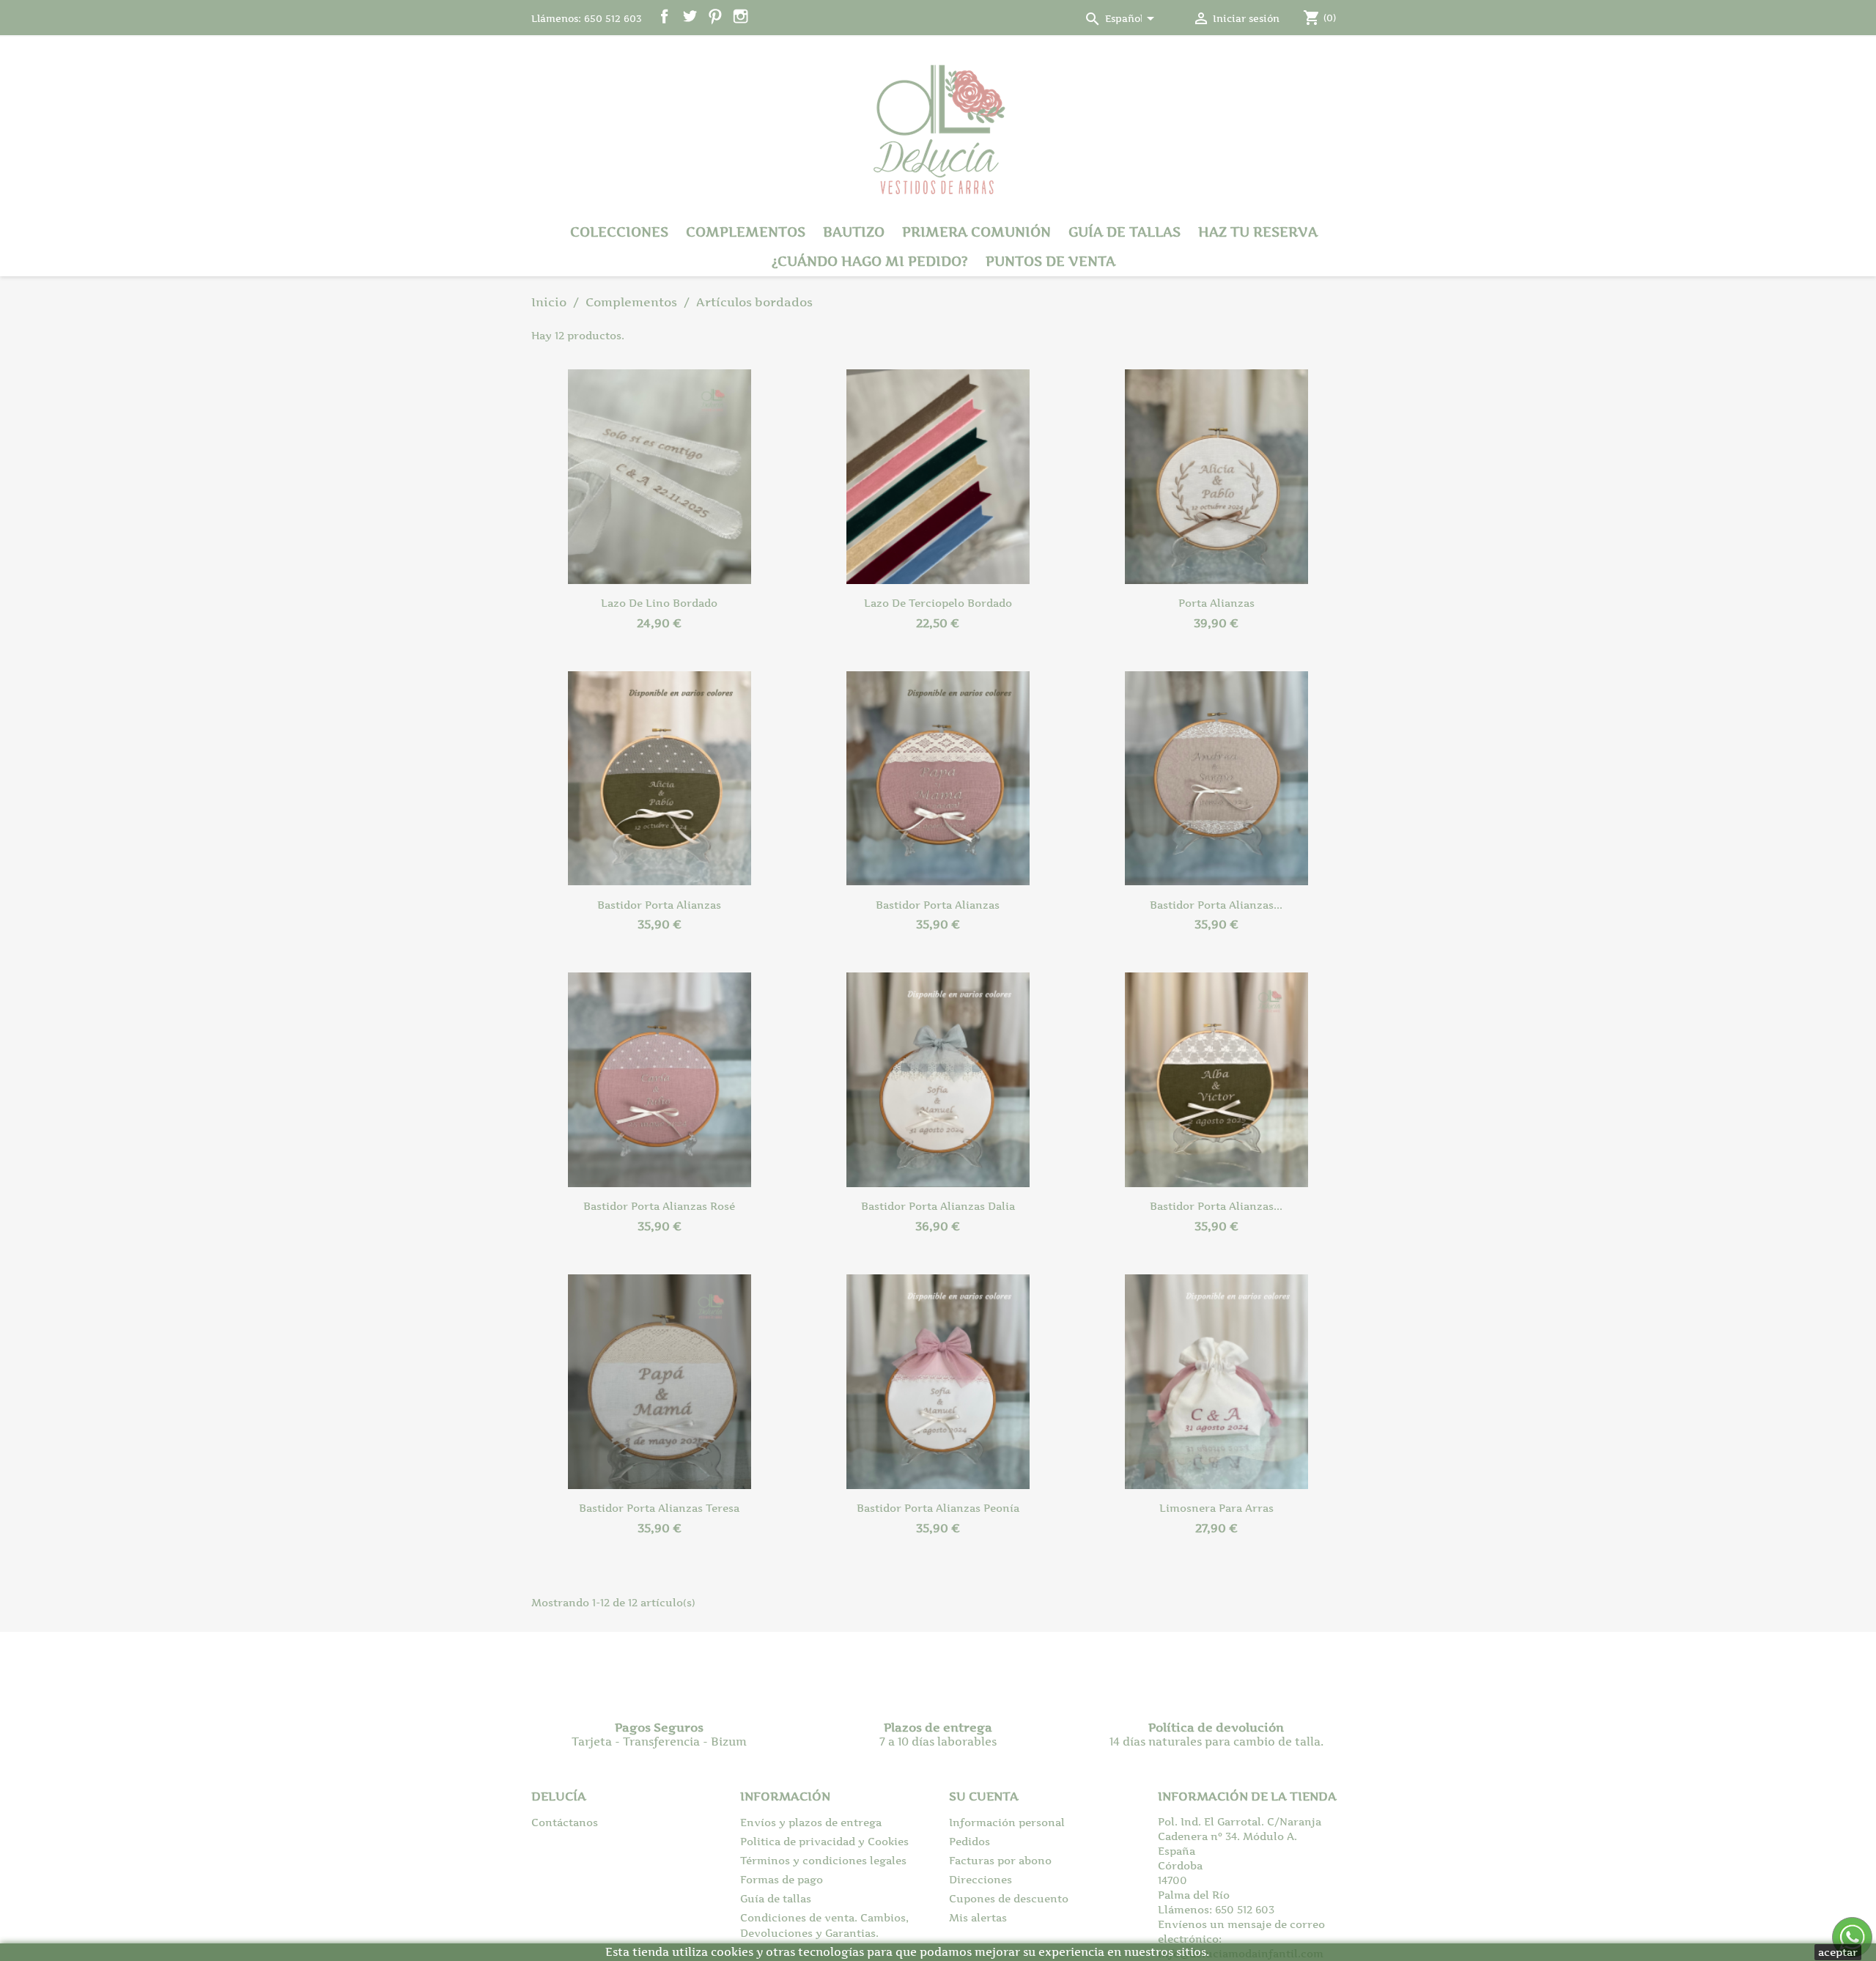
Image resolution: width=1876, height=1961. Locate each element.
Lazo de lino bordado (659, 603)
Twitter (690, 16)
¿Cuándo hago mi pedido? (870, 261)
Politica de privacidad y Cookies (824, 1841)
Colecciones (619, 232)
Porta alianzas (1216, 603)
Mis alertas (978, 1917)
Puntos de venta (1050, 261)
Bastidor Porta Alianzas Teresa (659, 1508)
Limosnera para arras (1216, 1508)
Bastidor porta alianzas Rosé (659, 1206)
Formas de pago (782, 1879)
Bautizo (854, 232)
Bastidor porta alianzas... (1216, 905)
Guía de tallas (1125, 232)
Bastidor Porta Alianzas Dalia (938, 1206)
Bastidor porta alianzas (659, 905)
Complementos (746, 232)
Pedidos (970, 1841)
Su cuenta (984, 1796)
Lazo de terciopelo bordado (938, 603)
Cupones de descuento (1009, 1898)
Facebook (664, 16)
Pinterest (715, 16)
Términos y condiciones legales (823, 1860)
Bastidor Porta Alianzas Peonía (938, 1508)
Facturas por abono (1000, 1860)
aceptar (1838, 1952)
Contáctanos (565, 1822)
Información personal (1007, 1822)
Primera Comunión (976, 232)
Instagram (741, 16)
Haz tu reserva (1258, 232)
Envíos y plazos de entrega (811, 1822)
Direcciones (981, 1879)
